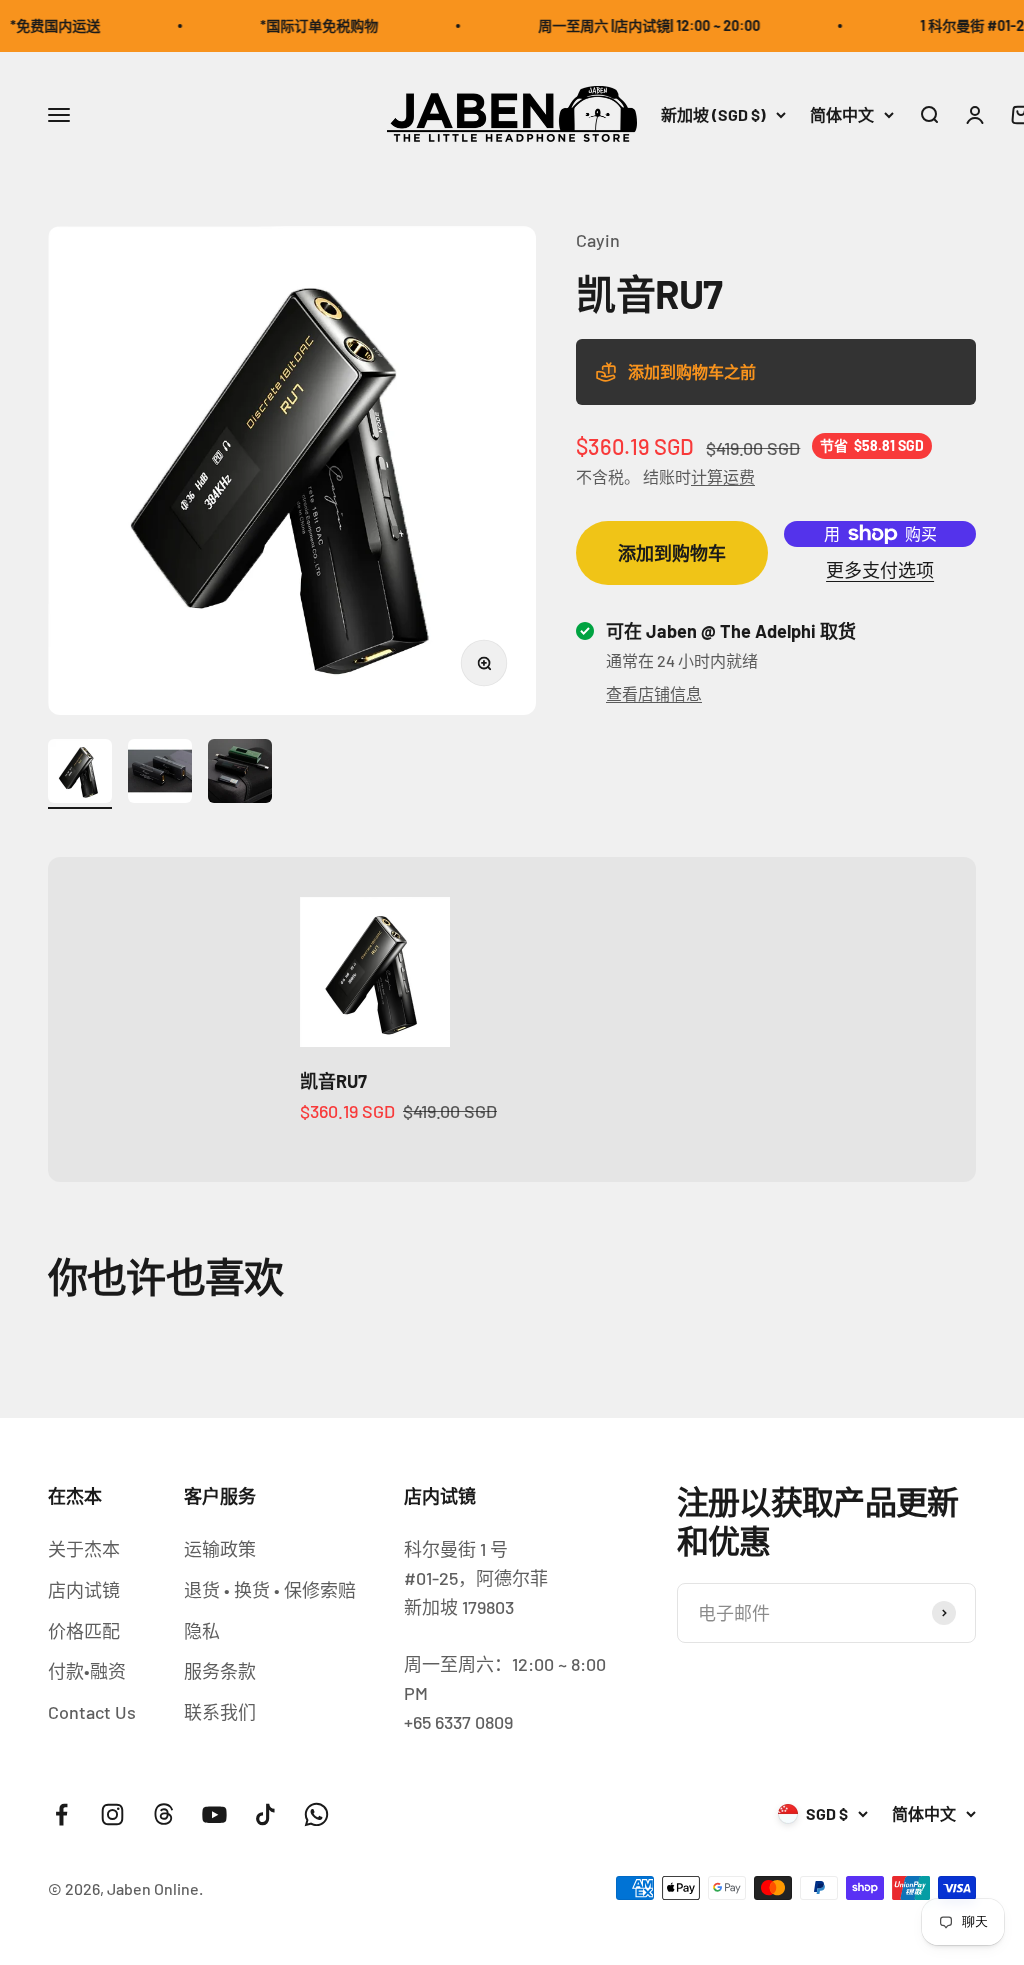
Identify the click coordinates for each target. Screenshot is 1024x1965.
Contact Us (92, 1712)
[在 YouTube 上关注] (214, 1814)
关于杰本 (84, 1549)
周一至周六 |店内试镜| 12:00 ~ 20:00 (634, 25)
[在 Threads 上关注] (163, 1814)
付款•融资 (87, 1671)
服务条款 (220, 1671)
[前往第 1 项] (80, 774)
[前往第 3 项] (240, 774)
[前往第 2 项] (160, 774)
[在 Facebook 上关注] (61, 1814)
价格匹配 (84, 1631)
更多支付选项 (880, 570)
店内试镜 (84, 1590)
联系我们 (220, 1712)
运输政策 (220, 1549)
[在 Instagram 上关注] (112, 1814)
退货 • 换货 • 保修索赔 (270, 1590)
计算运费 (723, 476)
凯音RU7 (333, 1081)
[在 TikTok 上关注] (265, 1814)
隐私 (202, 1631)
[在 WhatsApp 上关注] (316, 1814)
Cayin (598, 240)
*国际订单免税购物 (304, 25)
